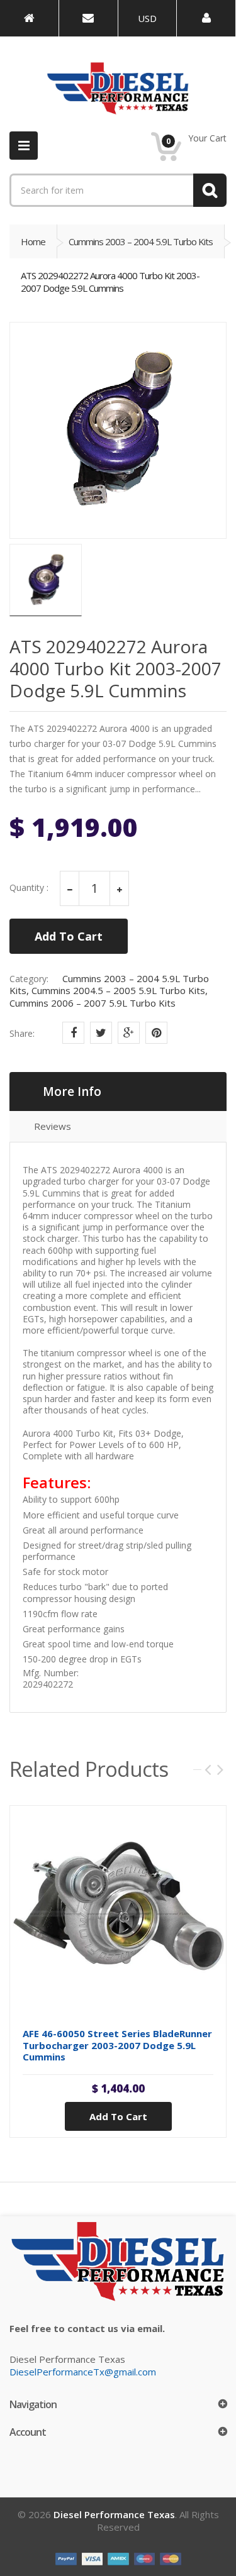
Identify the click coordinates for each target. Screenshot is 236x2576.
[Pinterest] (156, 1033)
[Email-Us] (88, 18)
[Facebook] (73, 1033)
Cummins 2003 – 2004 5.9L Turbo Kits (141, 241)
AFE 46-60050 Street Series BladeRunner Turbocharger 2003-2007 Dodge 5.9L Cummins (117, 2045)
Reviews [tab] (53, 1126)
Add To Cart (69, 936)
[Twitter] (101, 1033)
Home (33, 241)
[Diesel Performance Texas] (29, 18)
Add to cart (118, 2116)
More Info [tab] (72, 1092)
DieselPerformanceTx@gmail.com (83, 2372)
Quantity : (29, 888)
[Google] (129, 1033)
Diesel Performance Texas (114, 2514)
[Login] (206, 18)
